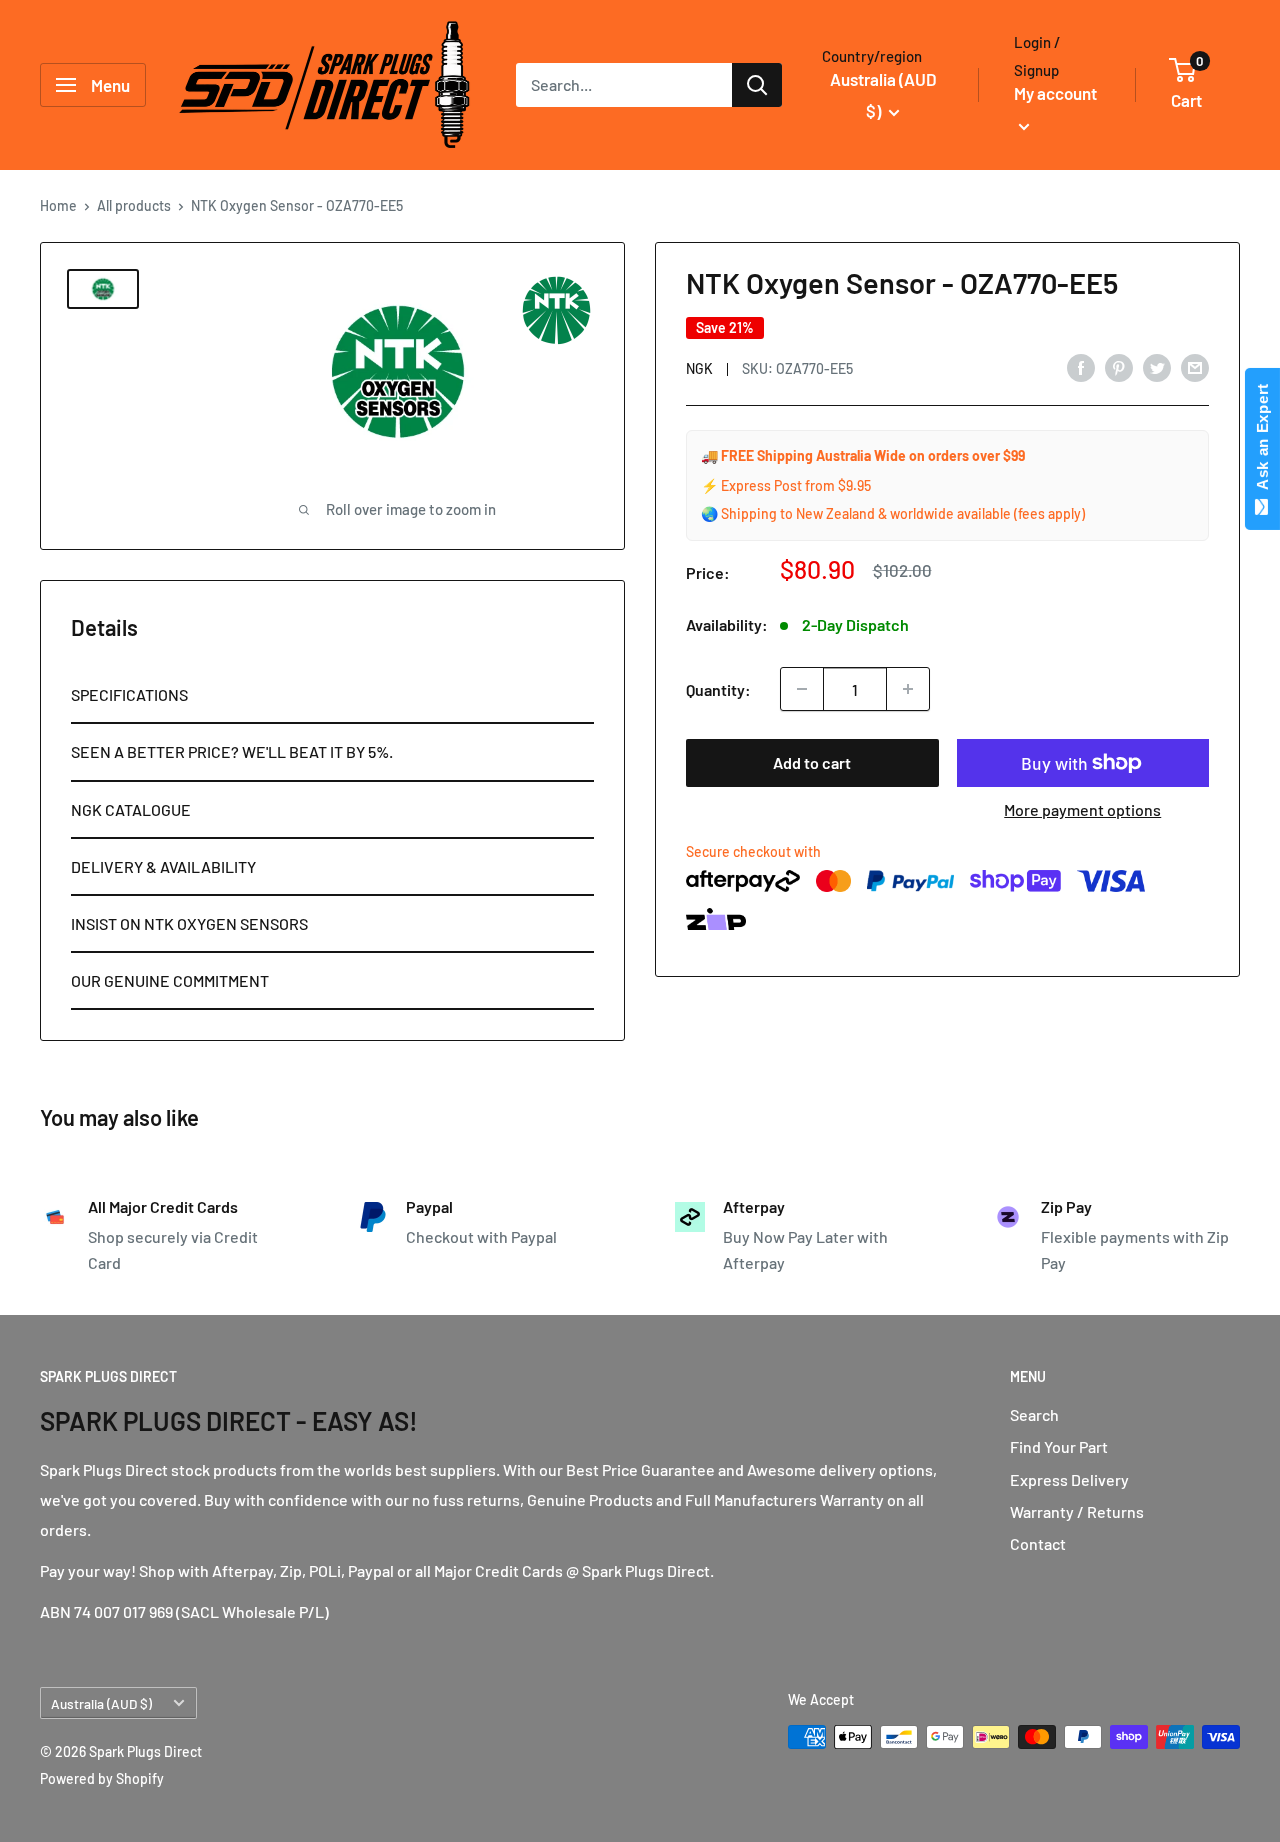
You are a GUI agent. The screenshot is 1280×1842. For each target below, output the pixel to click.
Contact (1038, 1543)
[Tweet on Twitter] (1157, 366)
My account (1055, 93)
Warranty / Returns (1077, 1511)
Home (58, 205)
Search (1034, 1414)
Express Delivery (1069, 1479)
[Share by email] (1195, 366)
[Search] (757, 85)
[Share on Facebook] (1081, 366)
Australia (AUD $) (101, 1703)
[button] (332, 695)
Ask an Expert (1262, 441)
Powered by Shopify (102, 1778)
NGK (699, 368)
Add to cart (812, 762)
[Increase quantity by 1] (908, 689)
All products (134, 205)
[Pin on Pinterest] (1119, 366)
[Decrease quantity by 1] (802, 689)
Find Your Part (1059, 1446)
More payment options (1082, 809)
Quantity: (718, 688)
